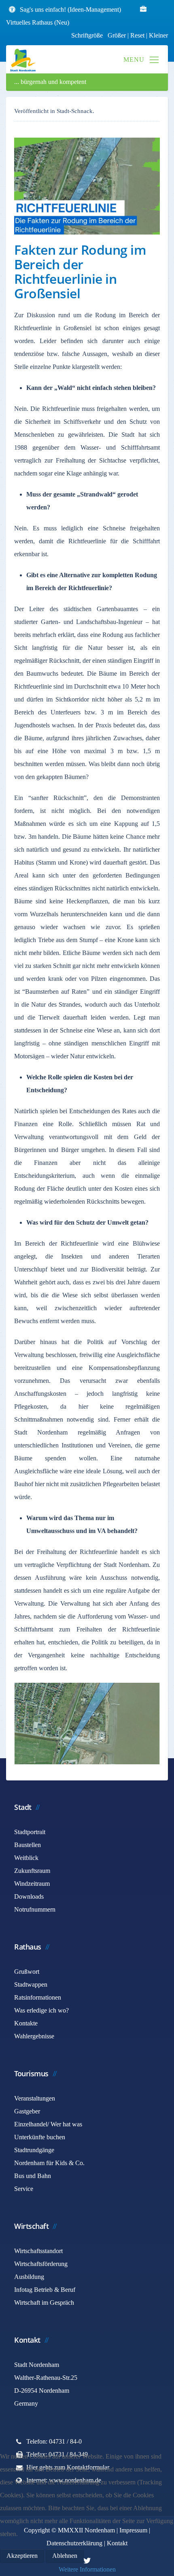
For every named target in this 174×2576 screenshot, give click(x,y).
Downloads (29, 1896)
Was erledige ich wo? (41, 2010)
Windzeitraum (32, 1884)
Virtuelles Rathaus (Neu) (38, 22)
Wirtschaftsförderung (41, 2264)
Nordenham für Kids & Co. (49, 2163)
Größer (117, 35)
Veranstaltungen (35, 2098)
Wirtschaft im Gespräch (44, 2303)
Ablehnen (65, 2556)
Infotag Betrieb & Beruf (45, 2290)
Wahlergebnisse (34, 2036)
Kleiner (158, 35)
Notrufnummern (35, 1909)
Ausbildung (29, 2277)
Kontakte (26, 2023)
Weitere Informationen (87, 2569)
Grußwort (27, 1972)
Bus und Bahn (33, 2176)
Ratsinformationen (38, 1997)
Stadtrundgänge (34, 2150)
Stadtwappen (31, 1984)
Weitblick (26, 1858)
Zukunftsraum (32, 1871)
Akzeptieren (22, 2556)
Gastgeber (27, 2111)
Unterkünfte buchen (40, 2137)
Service (24, 2189)
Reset (138, 35)
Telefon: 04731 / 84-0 (54, 2441)
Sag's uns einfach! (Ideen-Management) (70, 9)
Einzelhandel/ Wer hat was (48, 2124)
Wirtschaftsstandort (38, 2251)
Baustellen (28, 1845)
